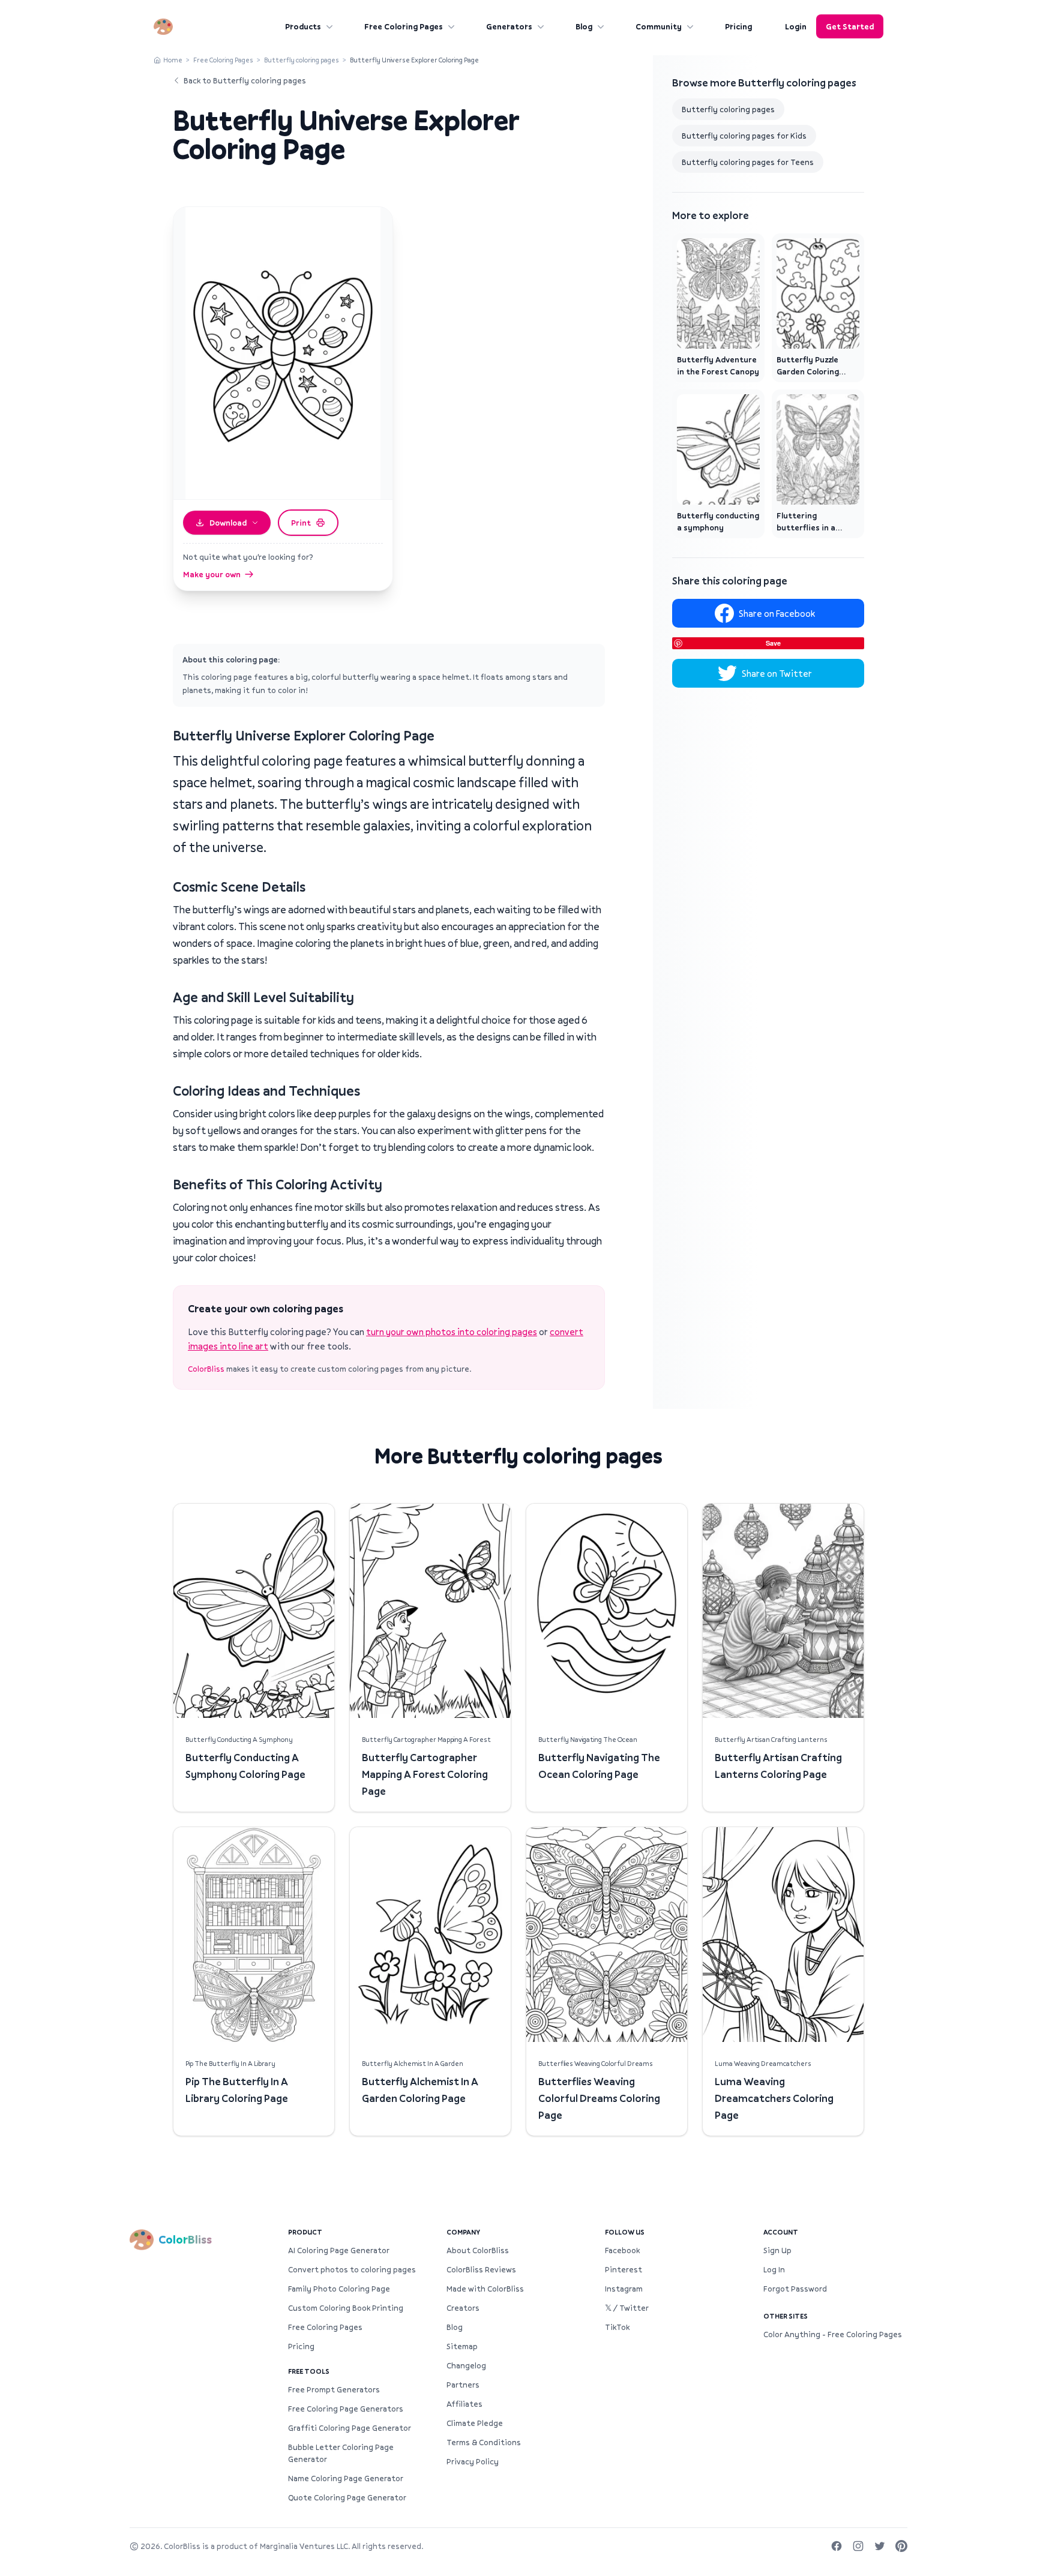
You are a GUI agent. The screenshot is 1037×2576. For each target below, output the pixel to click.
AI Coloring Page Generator (339, 2250)
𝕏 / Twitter (627, 2308)
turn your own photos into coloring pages (452, 1332)
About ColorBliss (478, 2250)
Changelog (466, 2365)
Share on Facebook (777, 613)
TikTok (617, 2327)
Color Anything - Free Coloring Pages (833, 2334)
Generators (509, 26)
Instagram (624, 2289)
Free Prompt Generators (334, 2389)
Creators (463, 2308)
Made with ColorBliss (485, 2289)
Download (228, 523)
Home (173, 60)
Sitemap (462, 2346)
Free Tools (309, 2371)
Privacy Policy (473, 2461)
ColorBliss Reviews (481, 2269)
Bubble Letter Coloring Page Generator (341, 2453)
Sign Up (777, 2250)
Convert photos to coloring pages (352, 2269)
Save (773, 643)
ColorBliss (206, 1369)
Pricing (738, 26)
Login (796, 26)
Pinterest (624, 2269)
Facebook (622, 2250)
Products (303, 26)
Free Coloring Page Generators (346, 2409)
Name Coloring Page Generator (346, 2478)
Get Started (850, 26)
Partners (463, 2385)
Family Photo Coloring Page (339, 2289)
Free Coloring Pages (404, 26)
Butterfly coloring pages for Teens (748, 162)
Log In (774, 2269)
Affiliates (464, 2404)
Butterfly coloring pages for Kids (744, 136)
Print (301, 523)
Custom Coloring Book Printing (346, 2308)
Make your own (212, 574)
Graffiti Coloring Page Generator (350, 2428)
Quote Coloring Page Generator (347, 2497)
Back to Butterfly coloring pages (245, 80)
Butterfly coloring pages (302, 60)
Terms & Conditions (484, 2442)
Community (659, 26)
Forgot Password (795, 2289)
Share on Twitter (777, 673)
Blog (584, 26)
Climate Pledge (475, 2423)
